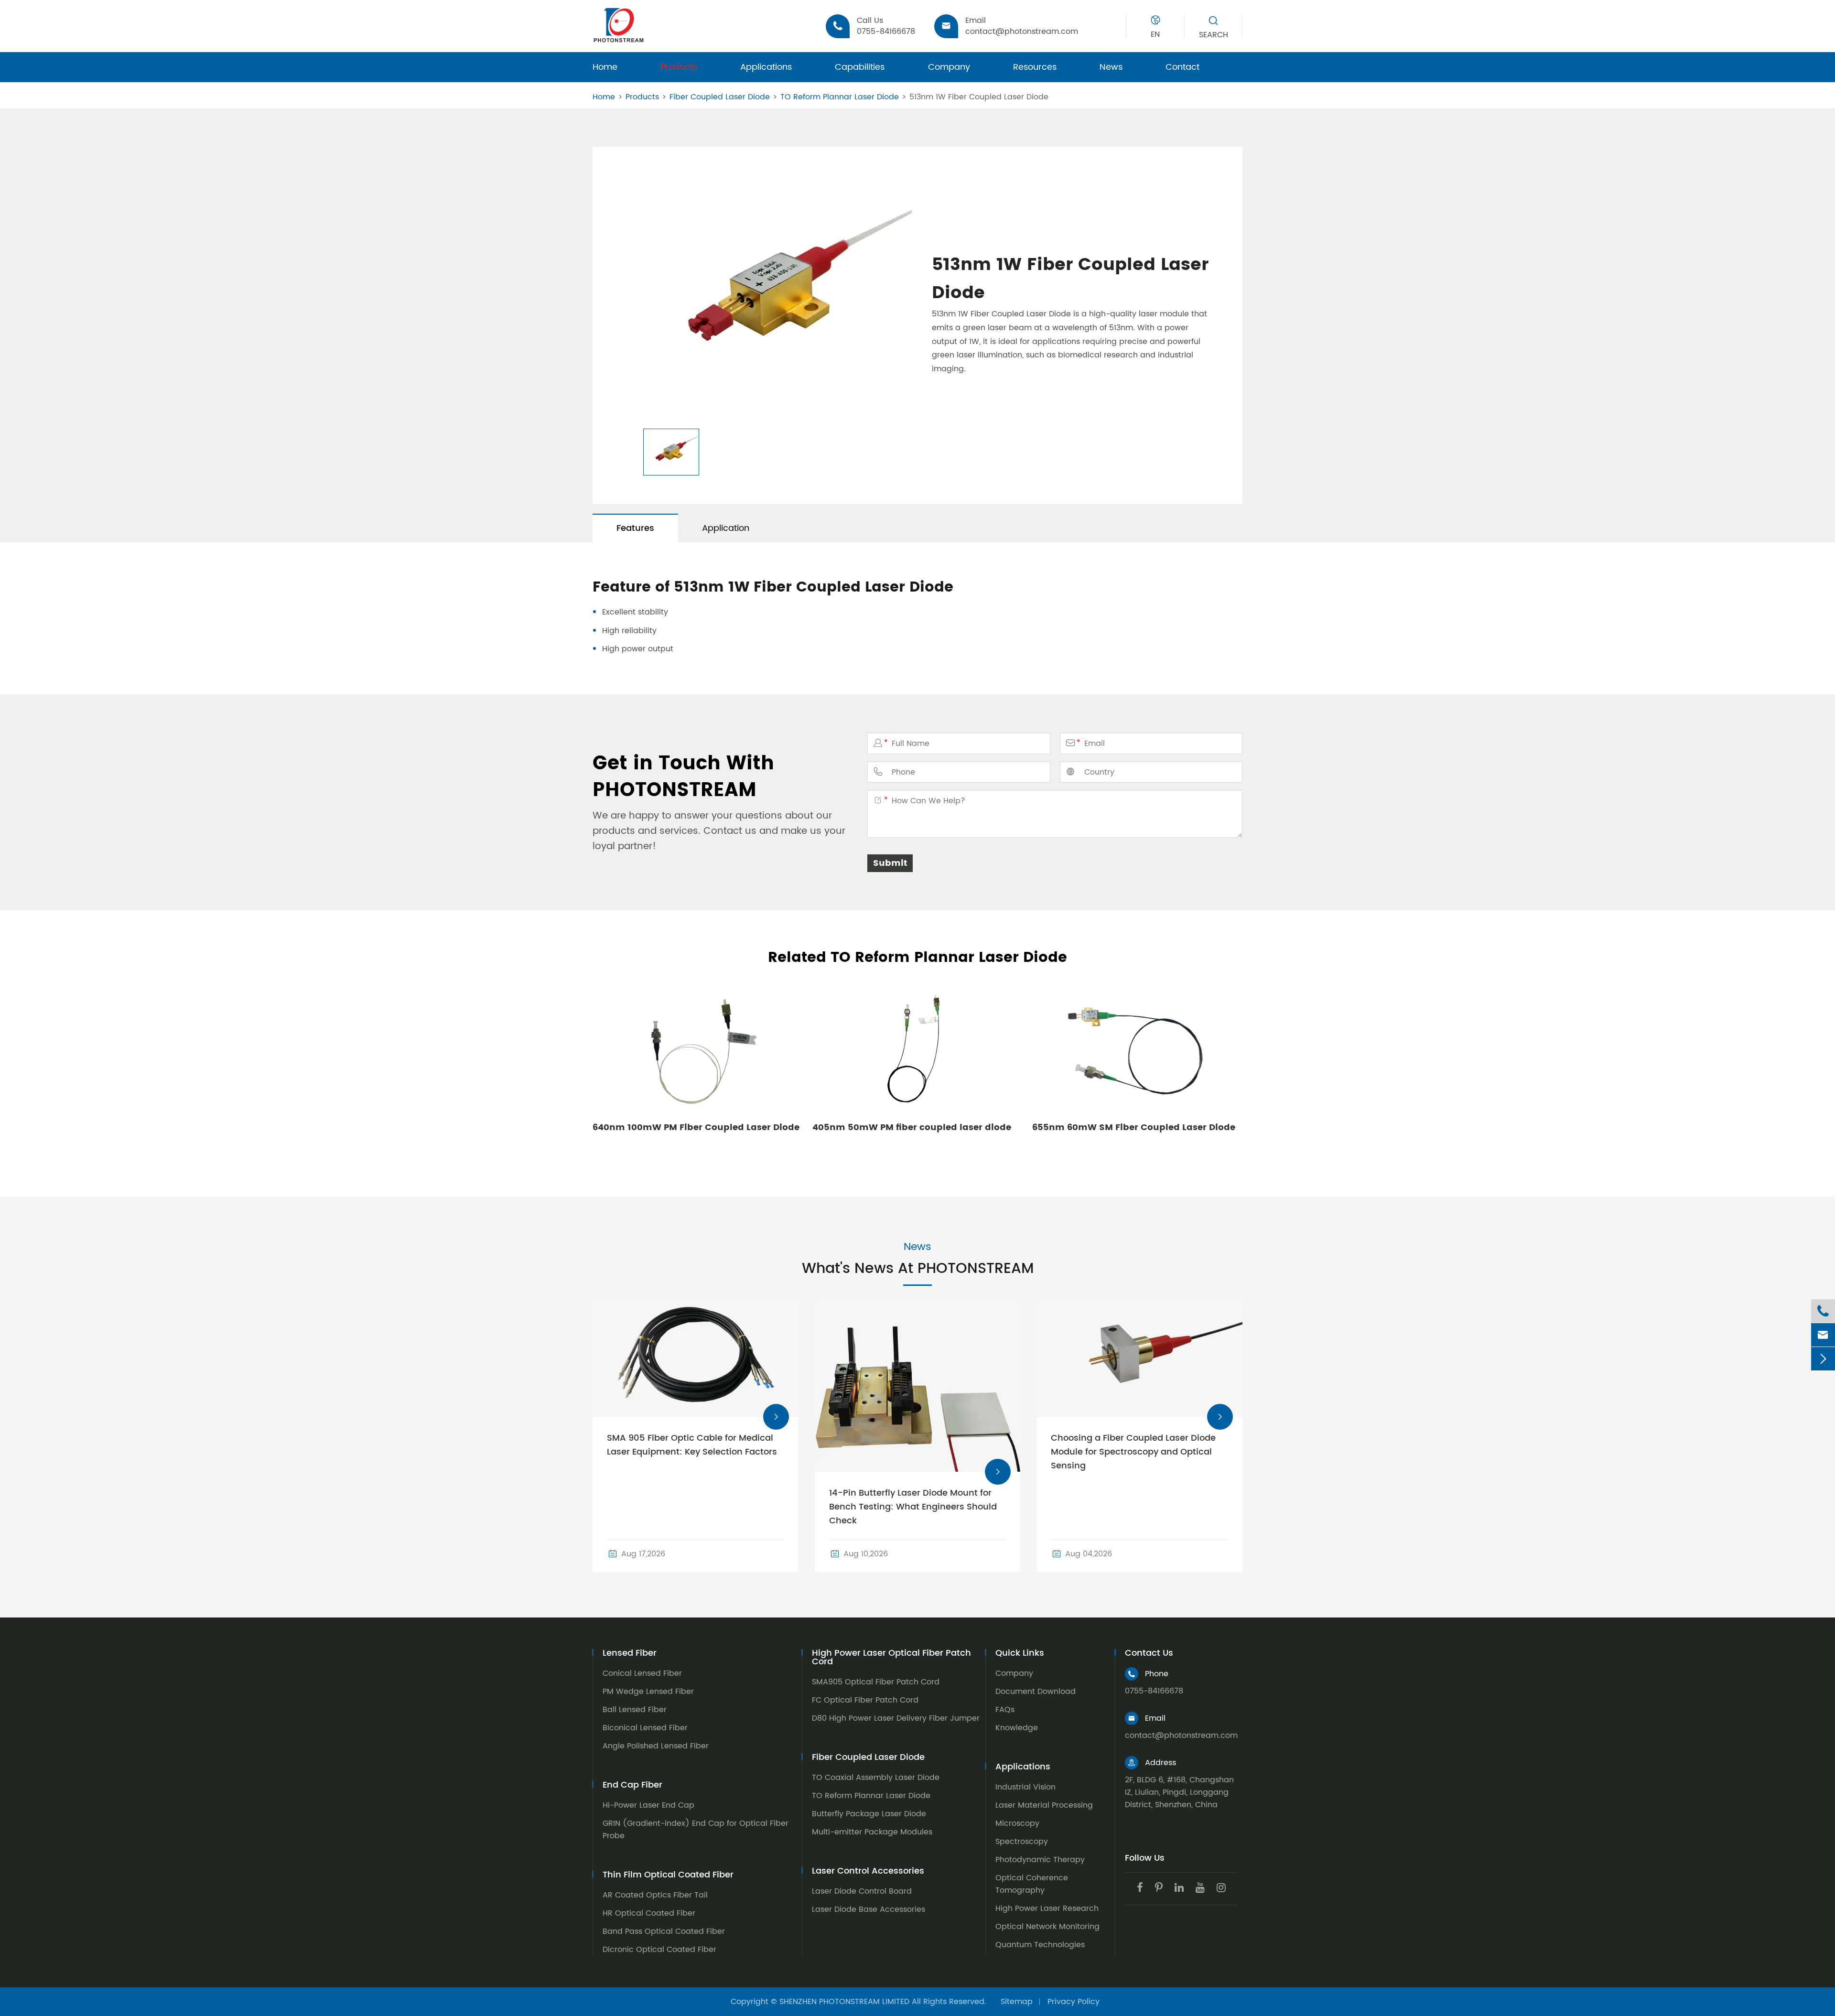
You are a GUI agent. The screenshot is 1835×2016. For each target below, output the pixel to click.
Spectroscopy (1022, 1842)
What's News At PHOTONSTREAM (918, 1269)
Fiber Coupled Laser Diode (720, 97)
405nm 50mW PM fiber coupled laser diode (912, 1127)
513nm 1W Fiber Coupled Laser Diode (979, 97)
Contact (1182, 67)
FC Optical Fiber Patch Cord (865, 1700)
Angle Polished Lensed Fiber (656, 1746)
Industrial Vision (1025, 1787)
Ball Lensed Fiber (635, 1710)
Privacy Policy (1074, 2002)
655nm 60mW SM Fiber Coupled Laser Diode (1134, 1127)
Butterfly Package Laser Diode (869, 1814)
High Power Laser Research (1047, 1908)
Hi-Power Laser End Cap (648, 1805)
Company (949, 67)
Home (605, 67)
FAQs (1005, 1710)
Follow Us (1145, 1858)
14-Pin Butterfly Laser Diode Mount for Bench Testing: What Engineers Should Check (913, 1507)
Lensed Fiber (630, 1653)
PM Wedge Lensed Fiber (648, 1692)
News (1111, 67)
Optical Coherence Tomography (1032, 1884)
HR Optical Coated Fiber (649, 1913)
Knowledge (1017, 1728)
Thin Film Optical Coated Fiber (668, 1875)
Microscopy (1017, 1823)
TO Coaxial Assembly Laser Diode (876, 1778)
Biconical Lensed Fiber (645, 1728)
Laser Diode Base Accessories (869, 1909)
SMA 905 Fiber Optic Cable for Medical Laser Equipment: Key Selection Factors (692, 1445)
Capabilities (860, 67)
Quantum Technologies (1040, 1945)
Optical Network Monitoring (1047, 1927)
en (1155, 34)
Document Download (1036, 1692)
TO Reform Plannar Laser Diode (840, 97)
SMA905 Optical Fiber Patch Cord (876, 1682)
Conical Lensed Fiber (642, 1673)
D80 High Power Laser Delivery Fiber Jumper (896, 1718)
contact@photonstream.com (1181, 1736)
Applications (766, 67)
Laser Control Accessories (868, 1871)
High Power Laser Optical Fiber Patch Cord (891, 1658)
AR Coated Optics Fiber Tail (655, 1895)
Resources (1035, 67)
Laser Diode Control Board (862, 1891)
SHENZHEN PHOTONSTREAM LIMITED (844, 2002)
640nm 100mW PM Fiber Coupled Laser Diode (696, 1127)
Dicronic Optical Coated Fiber (659, 1950)
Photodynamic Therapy (1040, 1860)
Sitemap (1017, 2002)
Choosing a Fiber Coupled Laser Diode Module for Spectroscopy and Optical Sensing (1133, 1452)
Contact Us (1149, 1653)
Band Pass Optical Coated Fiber (664, 1931)
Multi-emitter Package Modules (872, 1832)
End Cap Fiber (632, 1785)
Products (679, 67)
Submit (890, 863)
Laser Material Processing (1044, 1805)
